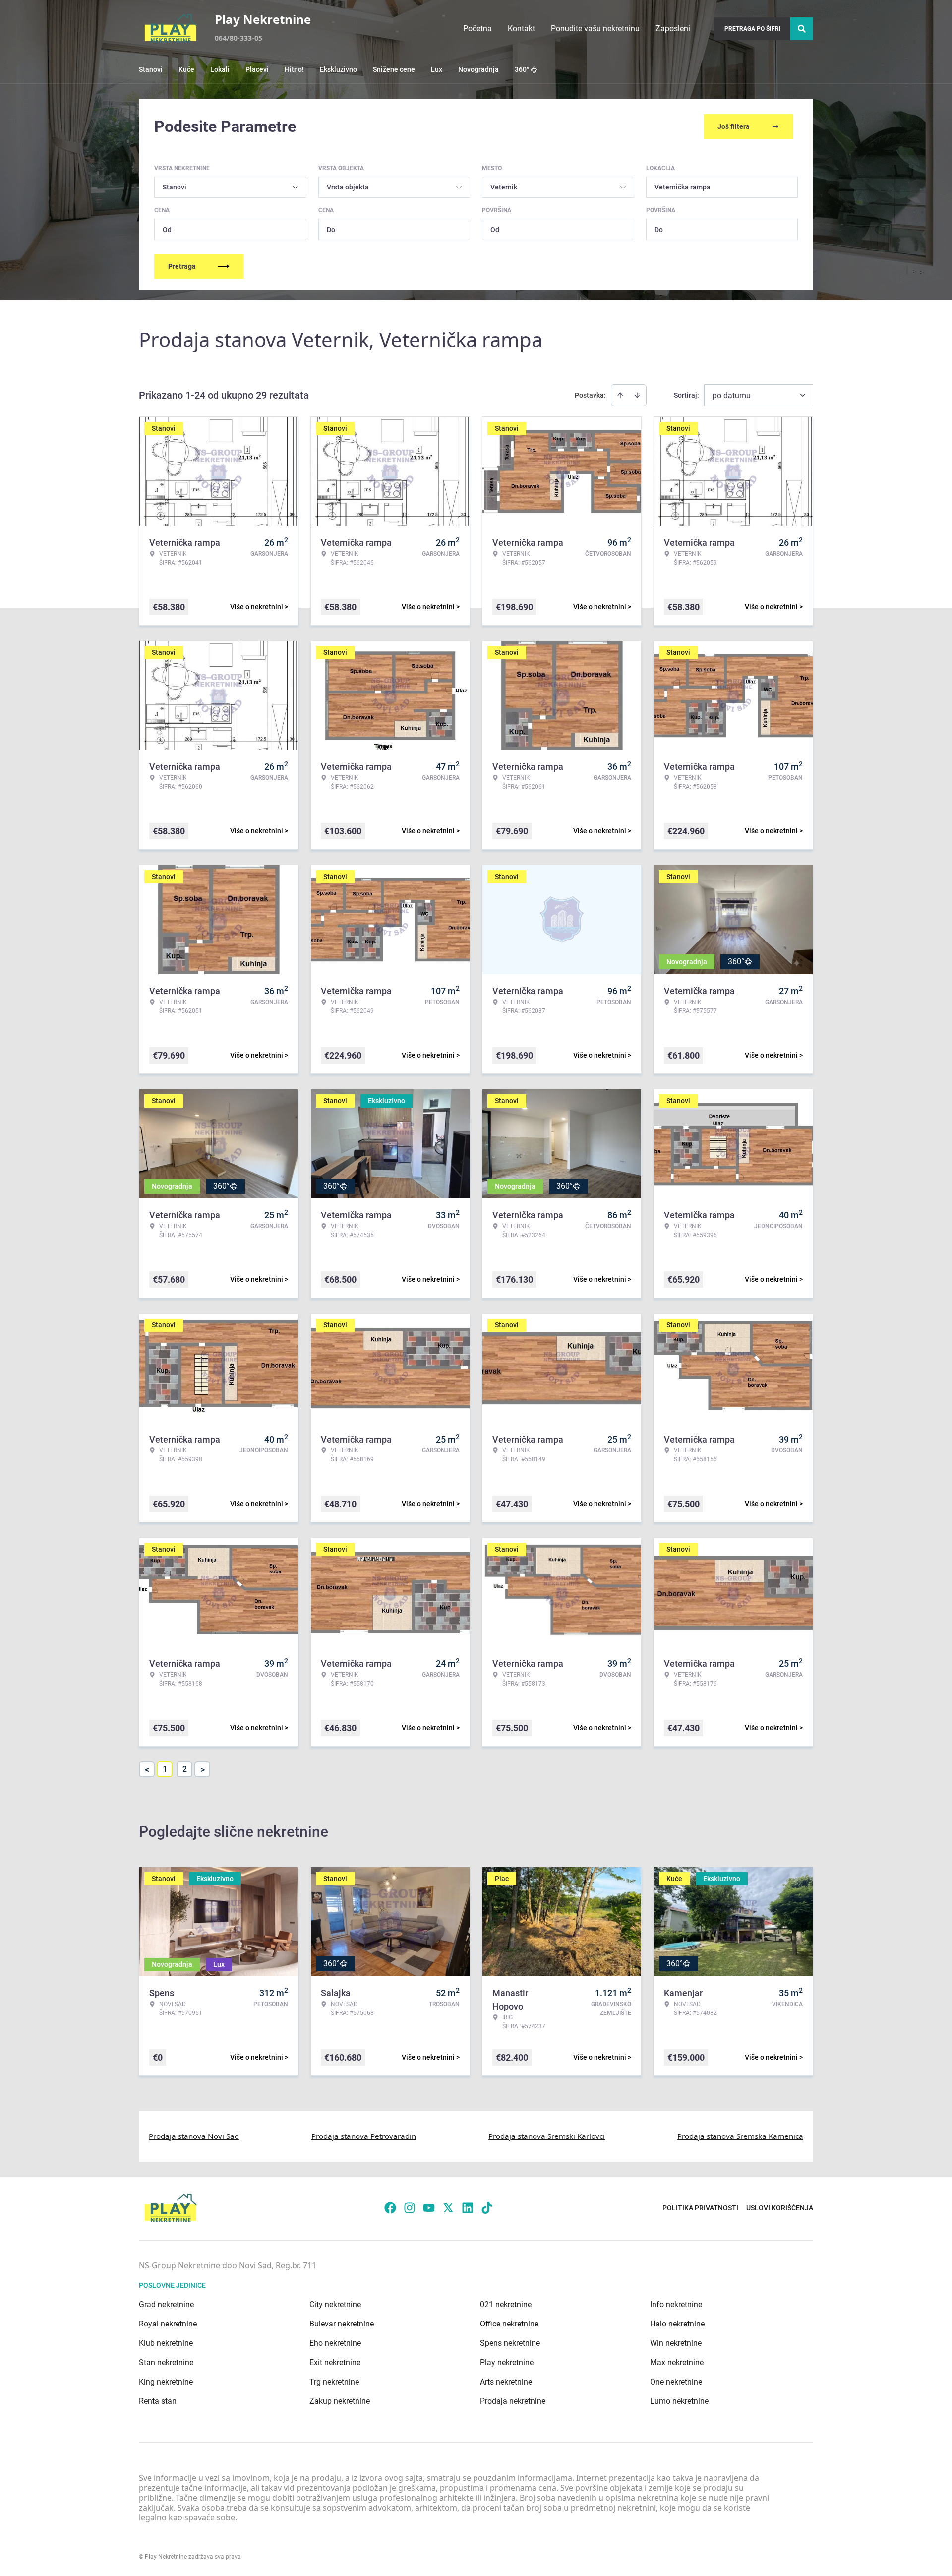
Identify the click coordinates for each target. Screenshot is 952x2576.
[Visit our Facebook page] (390, 2208)
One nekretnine (676, 2382)
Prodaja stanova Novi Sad (194, 2136)
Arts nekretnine (506, 2382)
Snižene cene (394, 69)
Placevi (257, 69)
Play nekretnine (507, 2362)
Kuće (186, 69)
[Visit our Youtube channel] (429, 2208)
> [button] (203, 1770)
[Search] (802, 29)
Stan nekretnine (166, 2362)
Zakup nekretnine (340, 2401)
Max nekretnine (677, 2362)
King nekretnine (166, 2382)
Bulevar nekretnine (342, 2324)
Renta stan (158, 2401)
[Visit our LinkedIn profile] (468, 2208)
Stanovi (151, 69)
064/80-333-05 (238, 38)
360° (522, 69)
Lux (437, 69)
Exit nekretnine (335, 2362)
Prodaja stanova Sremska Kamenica (740, 2136)
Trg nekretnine (334, 2382)
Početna (477, 29)
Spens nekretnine (510, 2343)
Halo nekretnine (677, 2324)
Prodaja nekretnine (513, 2401)
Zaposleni (673, 29)
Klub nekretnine (166, 2343)
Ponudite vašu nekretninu (595, 29)
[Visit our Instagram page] (410, 2208)
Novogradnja (478, 69)
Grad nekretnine (166, 2304)
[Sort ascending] (620, 395)
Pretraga (182, 266)
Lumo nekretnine (679, 2401)
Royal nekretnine (168, 2324)
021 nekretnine (506, 2304)
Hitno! (294, 69)
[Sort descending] (637, 395)
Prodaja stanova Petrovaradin (364, 2136)
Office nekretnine (509, 2324)
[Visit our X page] (448, 2208)
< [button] (147, 1770)
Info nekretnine (676, 2304)
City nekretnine (335, 2304)
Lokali (220, 69)
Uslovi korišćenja (780, 2208)
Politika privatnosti (700, 2208)
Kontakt (521, 29)
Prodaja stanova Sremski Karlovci (547, 2136)
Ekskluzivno (338, 69)
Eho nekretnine (335, 2343)
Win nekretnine (676, 2343)
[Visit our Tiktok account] (487, 2208)
